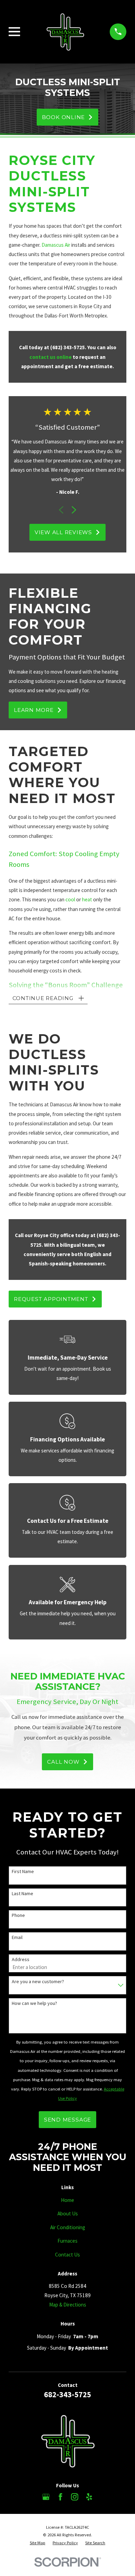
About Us (68, 2213)
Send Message (67, 2120)
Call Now (63, 1762)
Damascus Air (56, 245)
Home (67, 2200)
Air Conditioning (68, 2227)
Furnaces (67, 2241)
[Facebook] (60, 2497)
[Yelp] (89, 2497)
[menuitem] (38, 2543)
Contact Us (67, 2255)
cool (70, 899)
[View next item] (74, 510)
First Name (23, 1872)
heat (87, 899)
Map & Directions (68, 2305)
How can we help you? (34, 2003)
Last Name (22, 1894)
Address (21, 1960)
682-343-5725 (67, 2394)
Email (17, 1937)
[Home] (65, 32)
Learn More (34, 710)
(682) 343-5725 (67, 347)
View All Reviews (63, 532)
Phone (18, 1915)
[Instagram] (75, 2497)
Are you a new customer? (38, 1982)
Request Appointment (51, 1299)
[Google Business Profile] (46, 2497)
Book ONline (63, 117)
